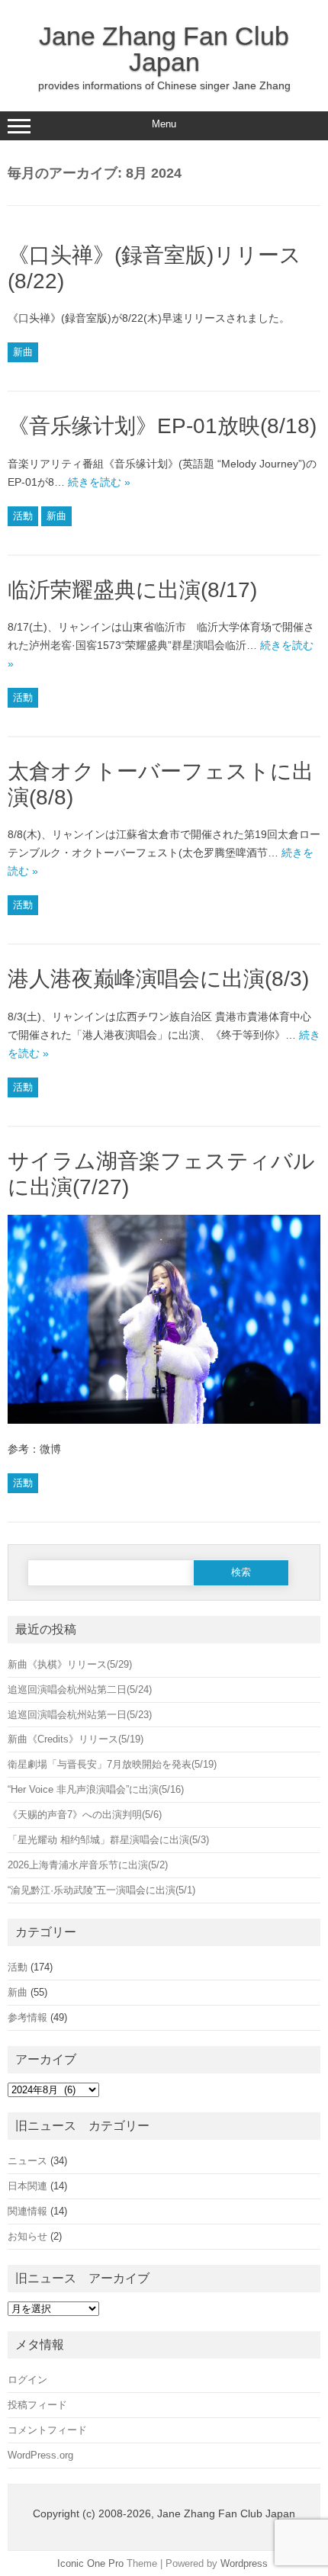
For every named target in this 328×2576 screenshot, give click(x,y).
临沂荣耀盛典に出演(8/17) (132, 590)
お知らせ (27, 2236)
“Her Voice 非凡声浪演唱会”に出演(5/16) (96, 1789)
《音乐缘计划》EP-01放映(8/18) (162, 426)
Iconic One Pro (90, 2563)
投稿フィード (37, 2405)
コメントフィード (47, 2430)
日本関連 (27, 2186)
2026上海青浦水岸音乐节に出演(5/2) (88, 1865)
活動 (23, 516)
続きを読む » (99, 482)
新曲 (23, 352)
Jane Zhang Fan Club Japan (164, 49)
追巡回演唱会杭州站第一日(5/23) (80, 1715)
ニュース (27, 2161)
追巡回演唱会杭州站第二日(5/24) (80, 1689)
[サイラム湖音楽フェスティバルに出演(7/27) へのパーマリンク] (164, 1431)
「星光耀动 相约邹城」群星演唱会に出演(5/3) (108, 1840)
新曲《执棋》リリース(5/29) (80, 1664)
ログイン (27, 2380)
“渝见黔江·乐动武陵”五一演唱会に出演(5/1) (101, 1890)
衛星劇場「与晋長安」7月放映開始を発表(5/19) (112, 1764)
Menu (164, 124)
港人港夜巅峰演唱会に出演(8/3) (158, 979)
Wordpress (244, 2563)
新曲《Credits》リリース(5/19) (76, 1739)
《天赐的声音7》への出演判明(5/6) (85, 1815)
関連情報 (27, 2211)
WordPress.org (40, 2455)
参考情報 (27, 2017)
